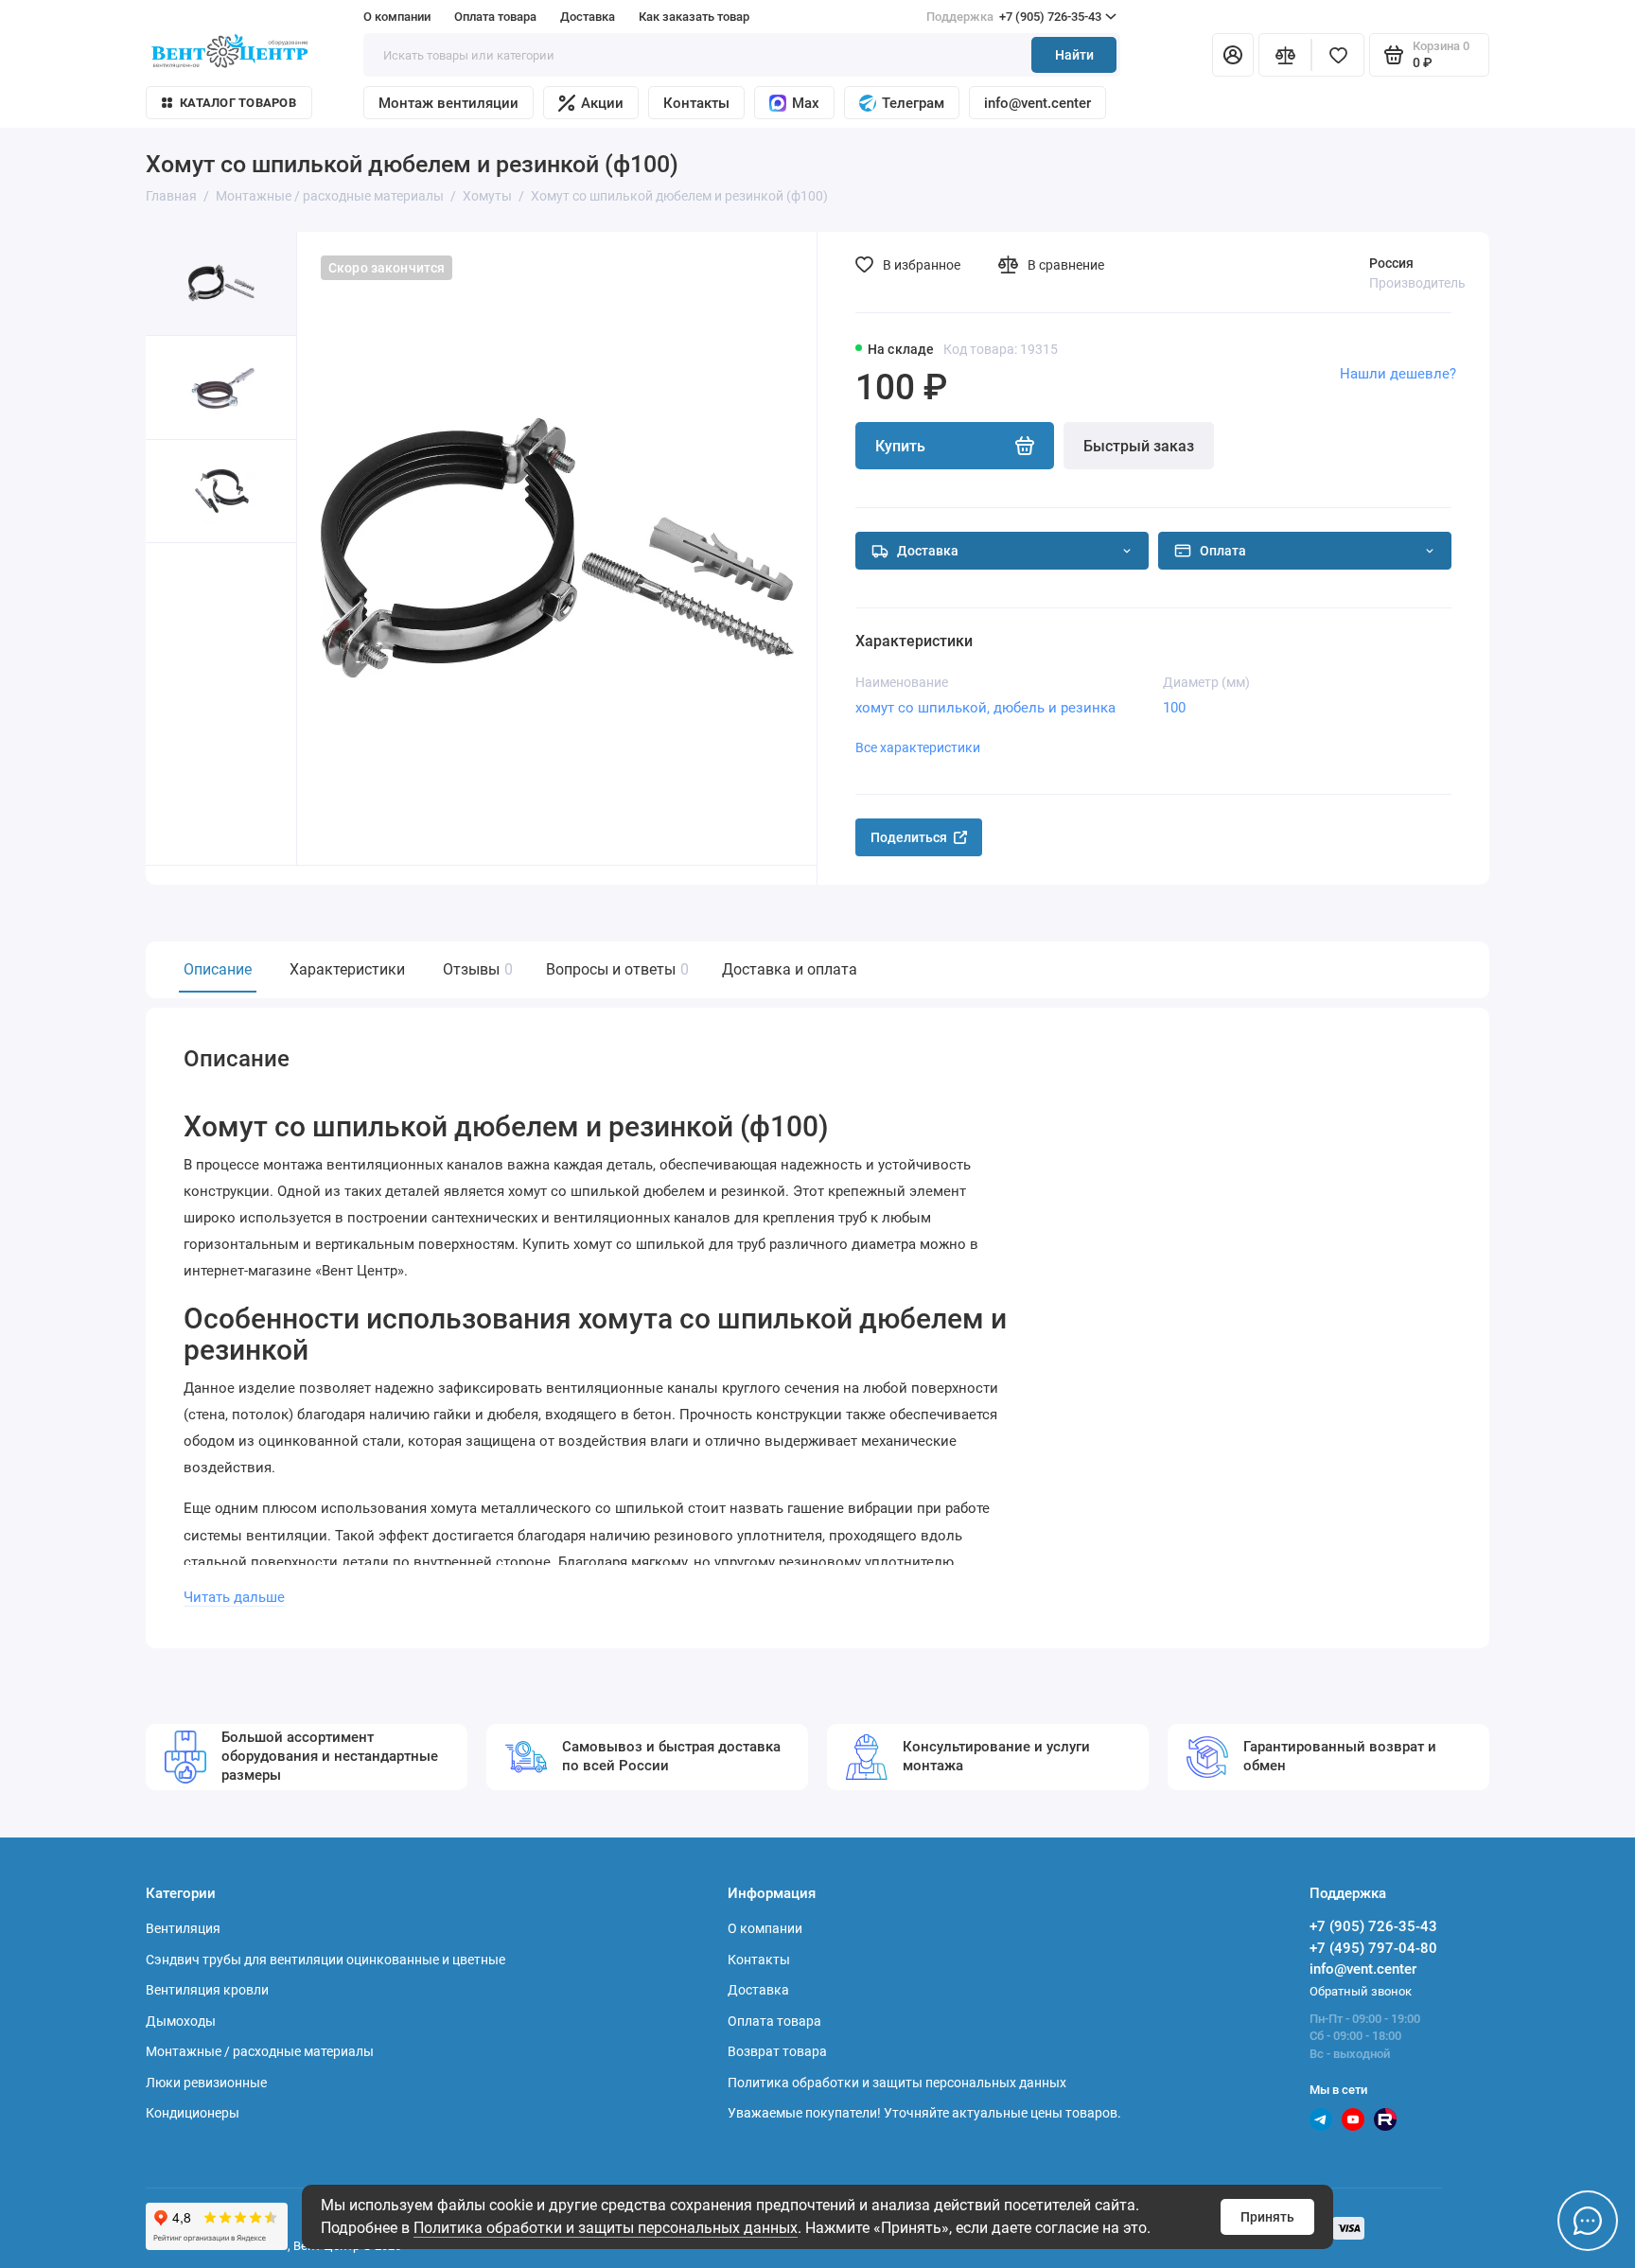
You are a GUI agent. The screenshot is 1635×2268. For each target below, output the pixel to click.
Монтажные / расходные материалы (260, 2051)
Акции (602, 103)
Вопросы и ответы (615, 969)
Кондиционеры (193, 2113)
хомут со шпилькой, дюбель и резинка (985, 708)
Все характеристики (918, 747)
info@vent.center (1037, 103)
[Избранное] (1338, 55)
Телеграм (913, 103)
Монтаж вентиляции (448, 103)
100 (1174, 708)
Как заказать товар (694, 17)
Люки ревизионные (206, 2083)
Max (806, 103)
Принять (1267, 2217)
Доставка (588, 17)
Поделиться (909, 837)
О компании (397, 17)
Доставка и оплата (790, 969)
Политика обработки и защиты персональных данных (606, 2228)
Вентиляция (183, 1928)
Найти (1074, 55)
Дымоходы (181, 2021)
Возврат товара (777, 2051)
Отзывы (475, 969)
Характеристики (347, 969)
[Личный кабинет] (1233, 55)
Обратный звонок (1361, 1991)
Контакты (696, 103)
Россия (1391, 263)
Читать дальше (234, 1597)
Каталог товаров (238, 103)
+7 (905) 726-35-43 (1014, 17)
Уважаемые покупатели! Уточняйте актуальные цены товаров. (924, 2113)
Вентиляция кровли (207, 1990)
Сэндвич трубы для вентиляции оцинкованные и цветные (325, 1960)
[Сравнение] (1285, 55)
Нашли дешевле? (1398, 374)
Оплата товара (495, 17)
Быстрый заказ (1139, 446)
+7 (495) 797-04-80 (1373, 1948)
